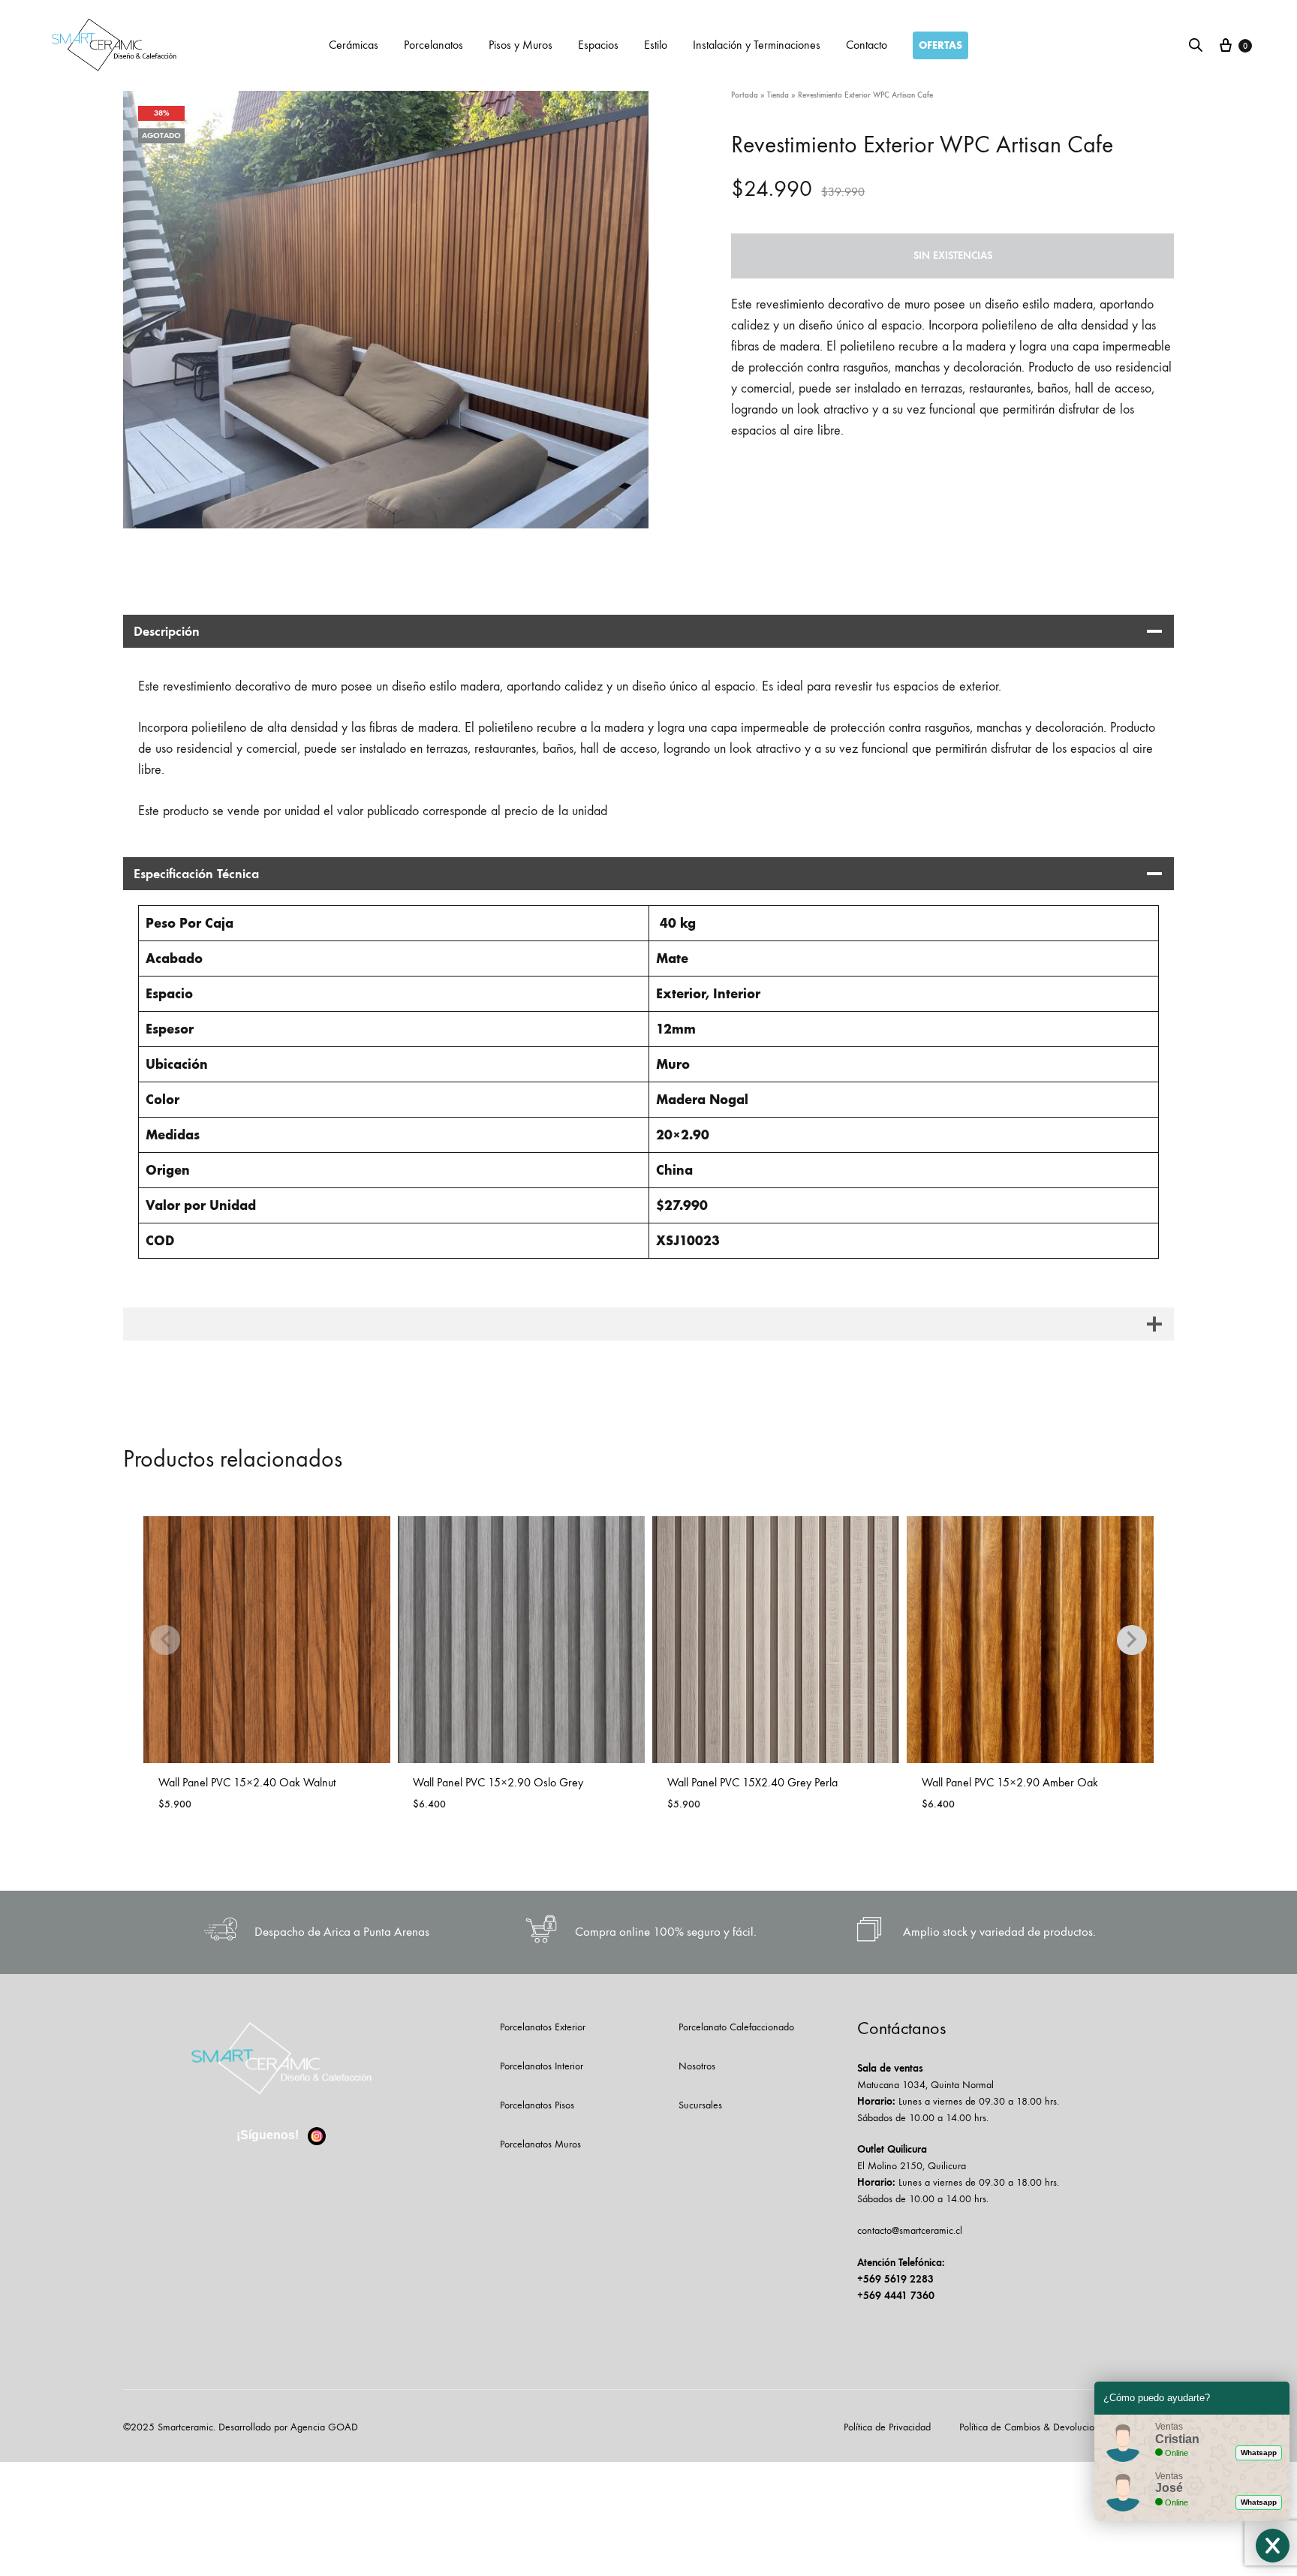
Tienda (778, 95)
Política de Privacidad (887, 2427)
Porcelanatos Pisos (537, 2105)
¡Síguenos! (269, 2135)
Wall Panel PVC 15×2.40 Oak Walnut (247, 1782)
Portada (745, 95)
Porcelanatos (433, 45)
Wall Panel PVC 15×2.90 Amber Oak (1010, 1782)
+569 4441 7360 (896, 2296)
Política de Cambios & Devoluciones (1034, 2427)
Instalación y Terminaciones (757, 45)
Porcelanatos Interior (542, 2066)
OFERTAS (940, 45)
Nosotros (697, 2066)
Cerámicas (354, 45)
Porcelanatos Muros (540, 2144)
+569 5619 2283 (895, 2279)
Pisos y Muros (521, 45)
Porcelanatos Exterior (543, 2027)
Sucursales (700, 2105)
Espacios (598, 45)
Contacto (867, 45)
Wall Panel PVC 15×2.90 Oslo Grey (498, 1782)
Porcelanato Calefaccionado (736, 2027)
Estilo (656, 45)
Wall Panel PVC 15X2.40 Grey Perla (752, 1782)
